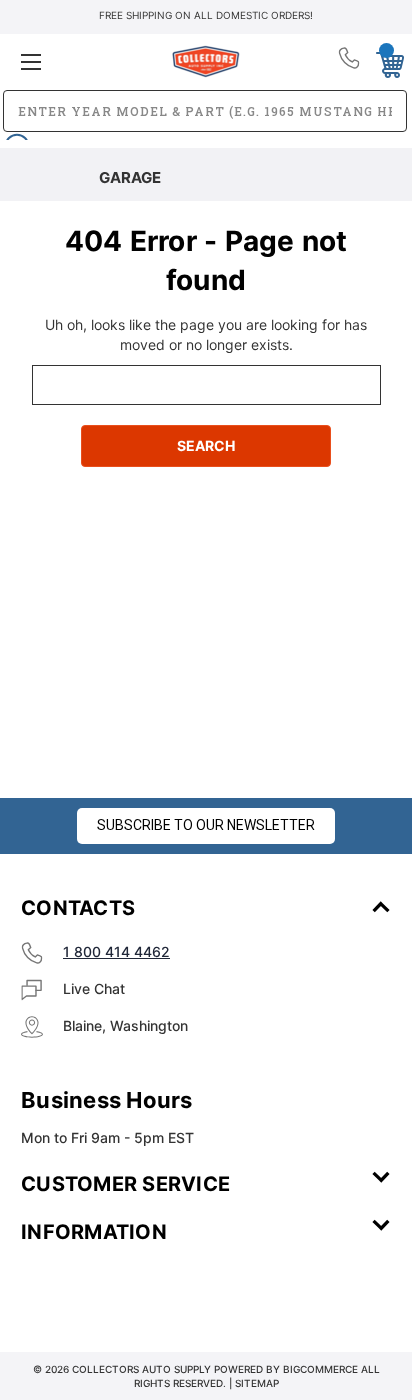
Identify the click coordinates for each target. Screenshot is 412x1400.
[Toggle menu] (82, 61)
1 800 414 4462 (116, 951)
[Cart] (384, 61)
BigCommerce (320, 1369)
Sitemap (257, 1383)
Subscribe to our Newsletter (206, 825)
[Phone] (350, 62)
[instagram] (106, 1291)
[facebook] (51, 1291)
